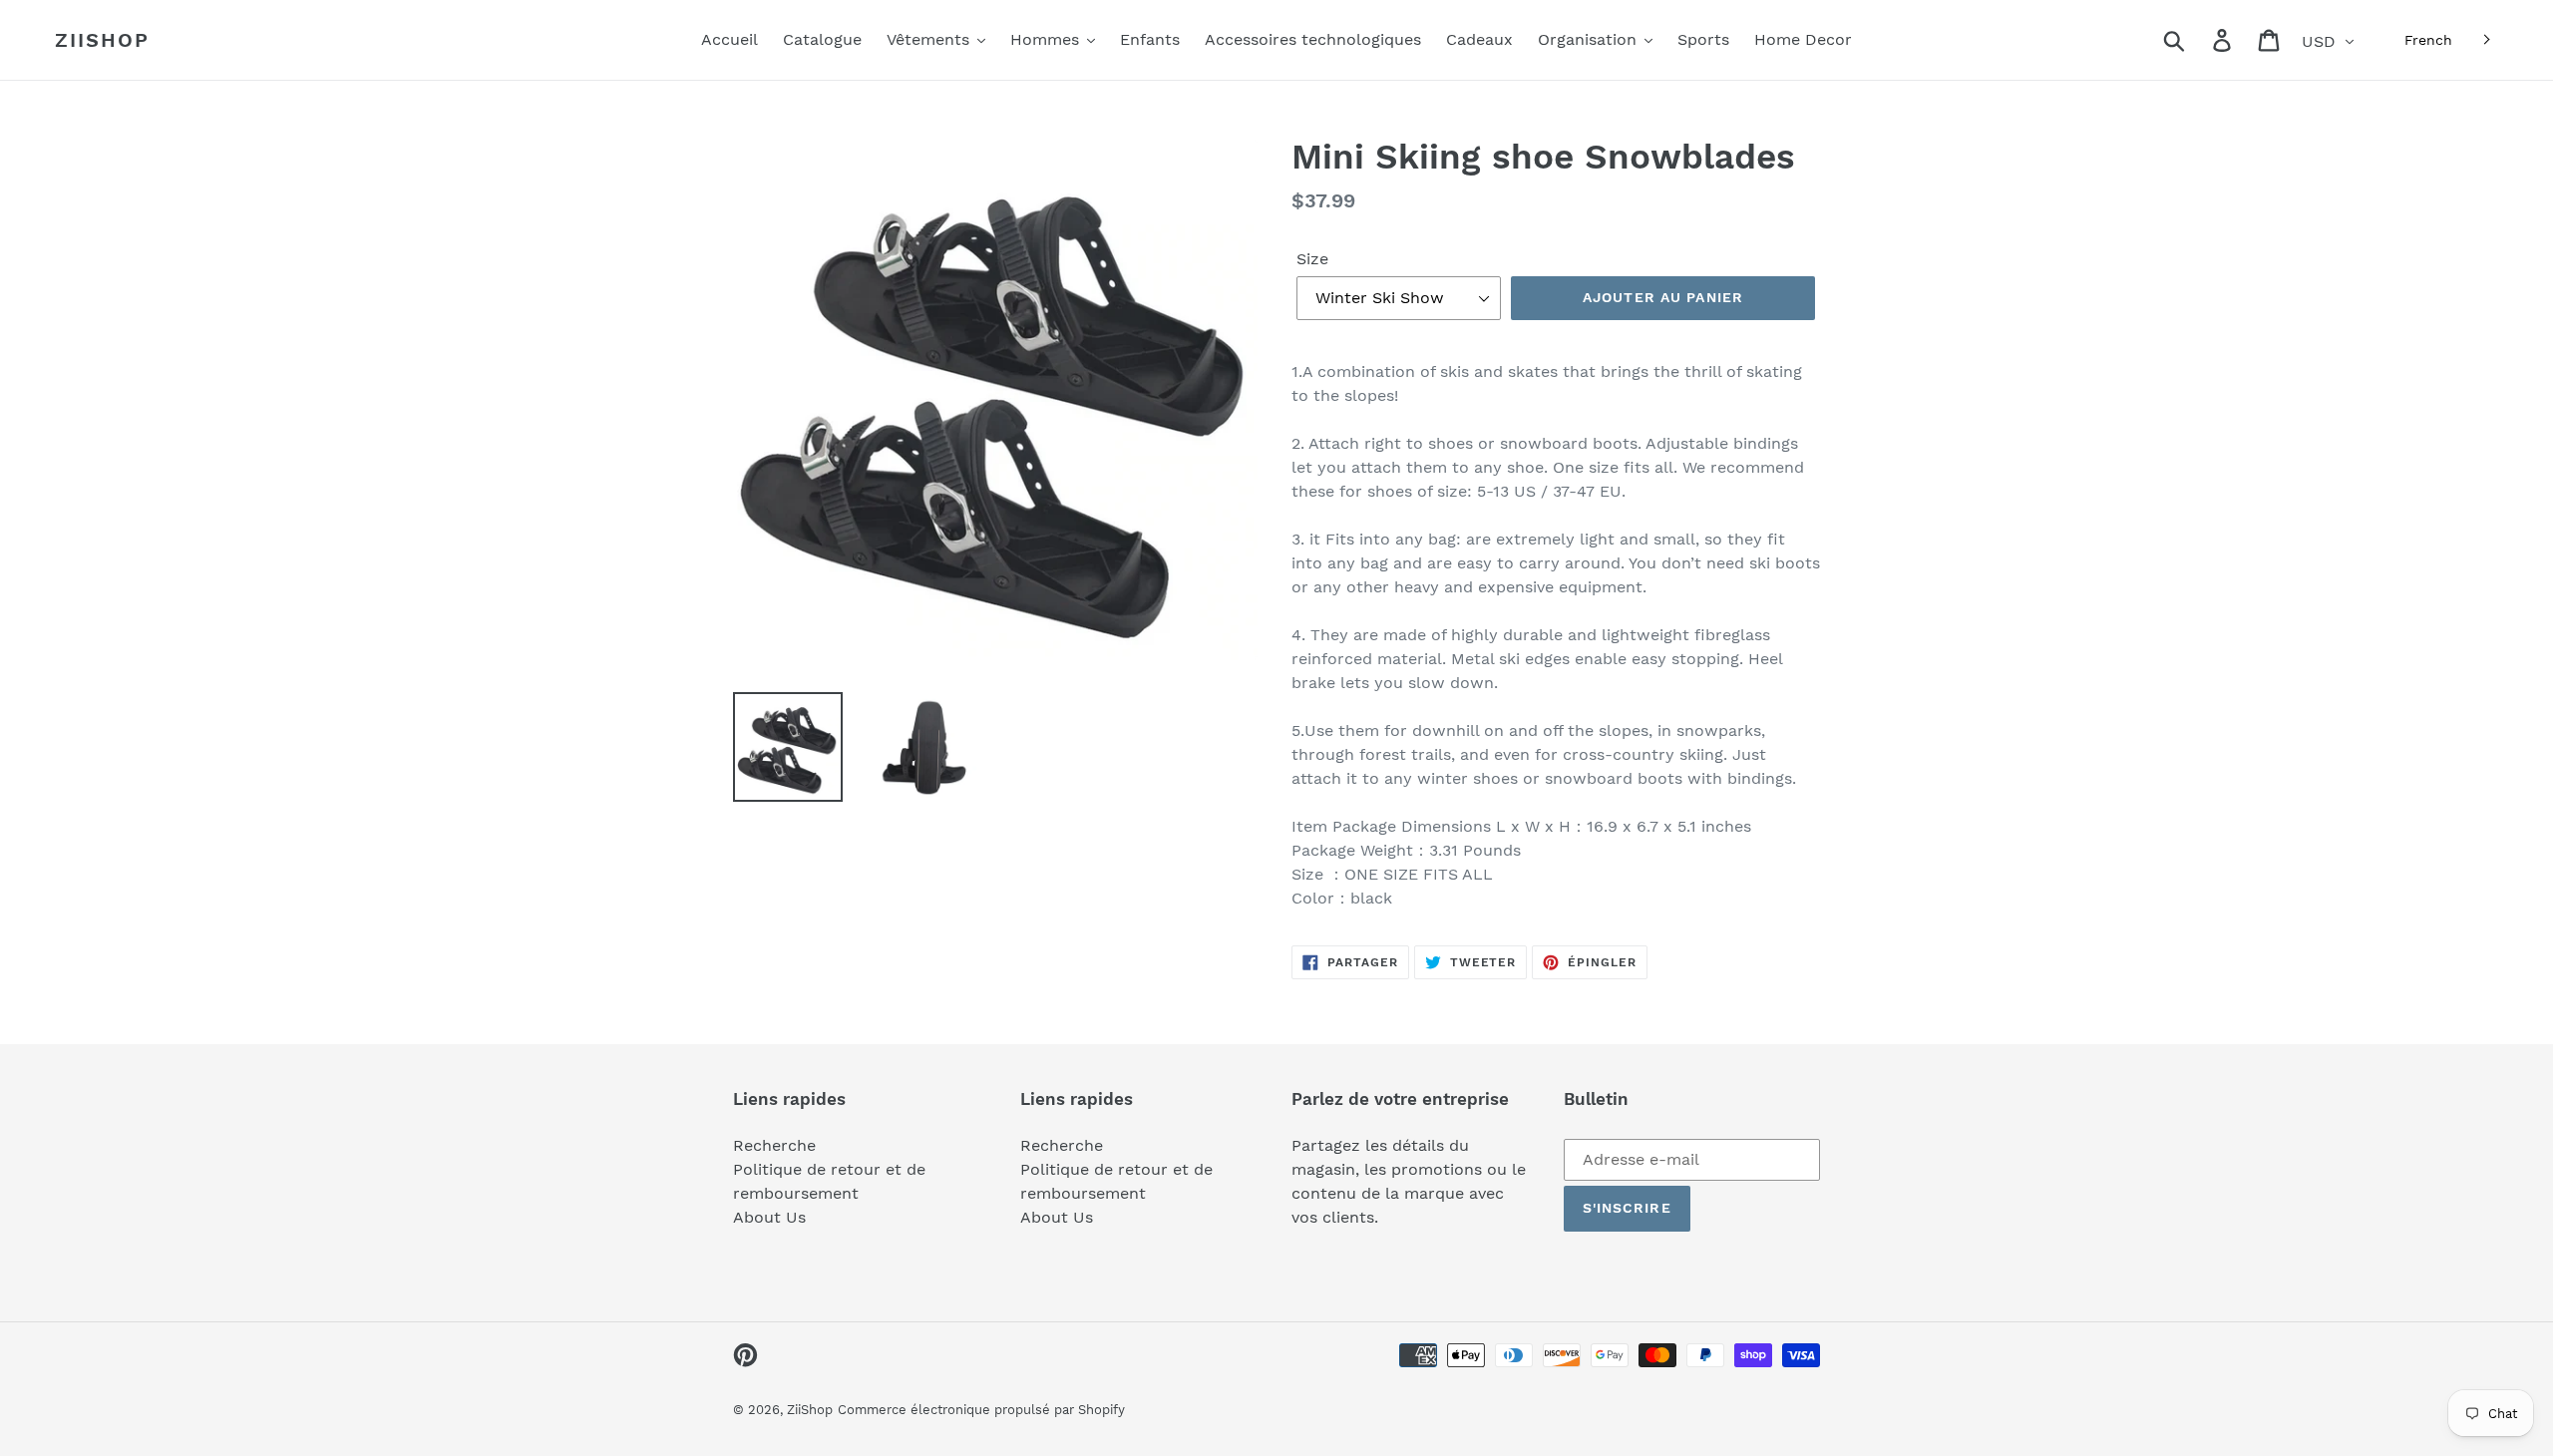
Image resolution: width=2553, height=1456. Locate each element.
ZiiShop (102, 40)
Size (1312, 259)
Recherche (774, 1145)
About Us (769, 1217)
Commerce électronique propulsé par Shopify (981, 1410)
